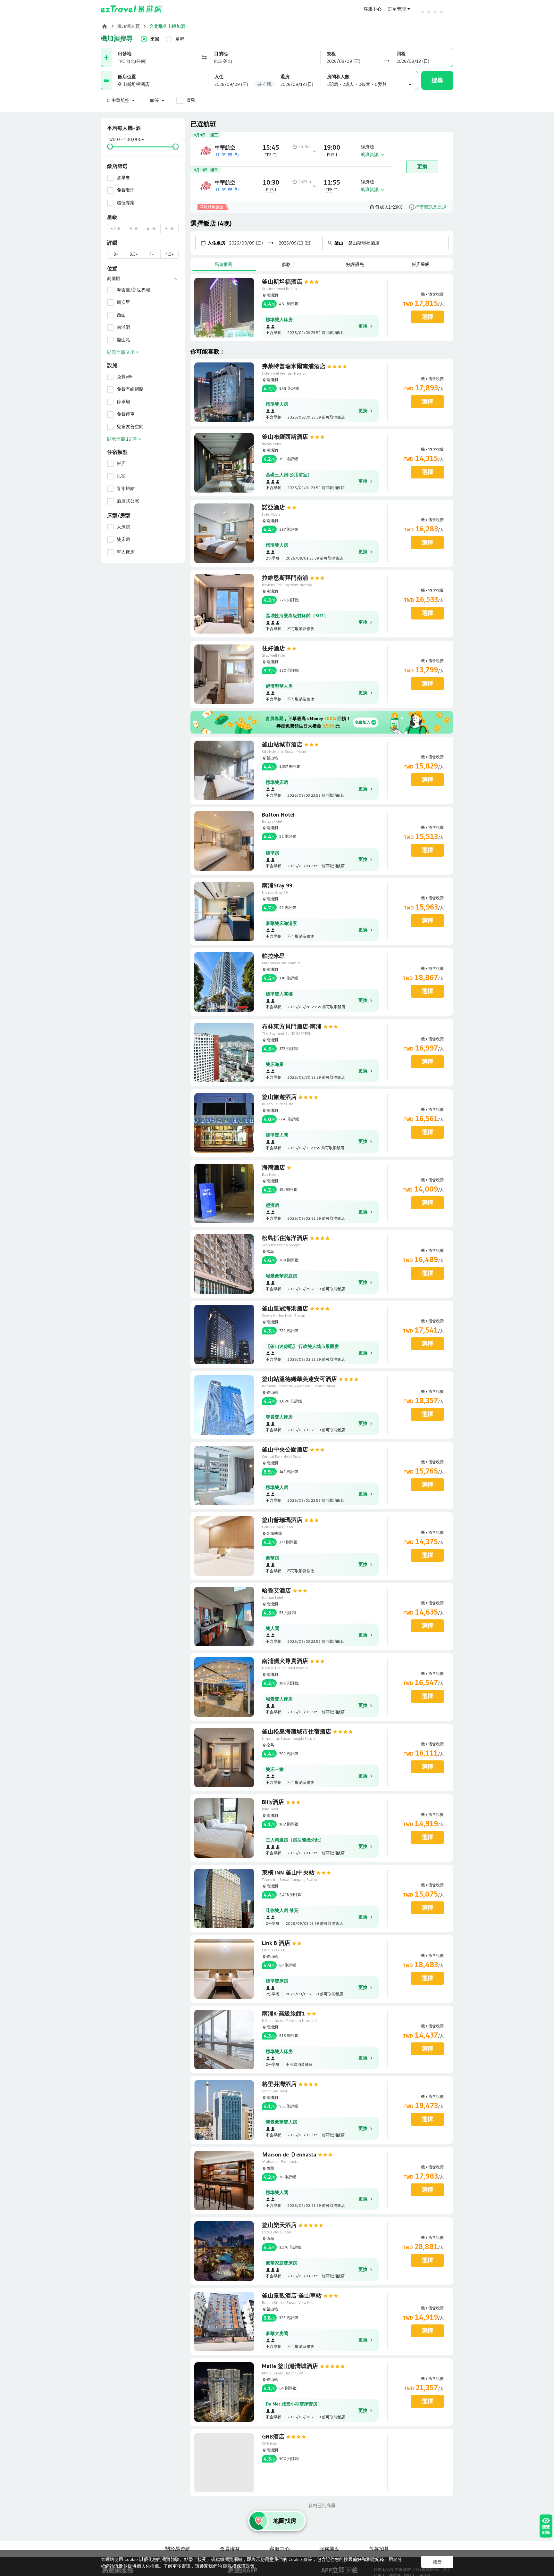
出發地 (125, 54)
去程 (331, 54)
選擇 (427, 317)
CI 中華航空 (118, 100)
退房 (285, 77)
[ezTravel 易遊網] (131, 9)
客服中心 (373, 9)
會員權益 (230, 2549)
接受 (437, 2562)
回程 (401, 54)
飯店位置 (127, 77)
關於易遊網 (178, 2549)
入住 (219, 77)
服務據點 (329, 2549)
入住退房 (216, 243)
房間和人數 (338, 77)
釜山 (339, 243)
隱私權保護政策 (239, 2566)
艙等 (155, 100)
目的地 (221, 54)
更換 (422, 166)
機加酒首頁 (129, 26)
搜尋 (437, 80)
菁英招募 (379, 2549)
